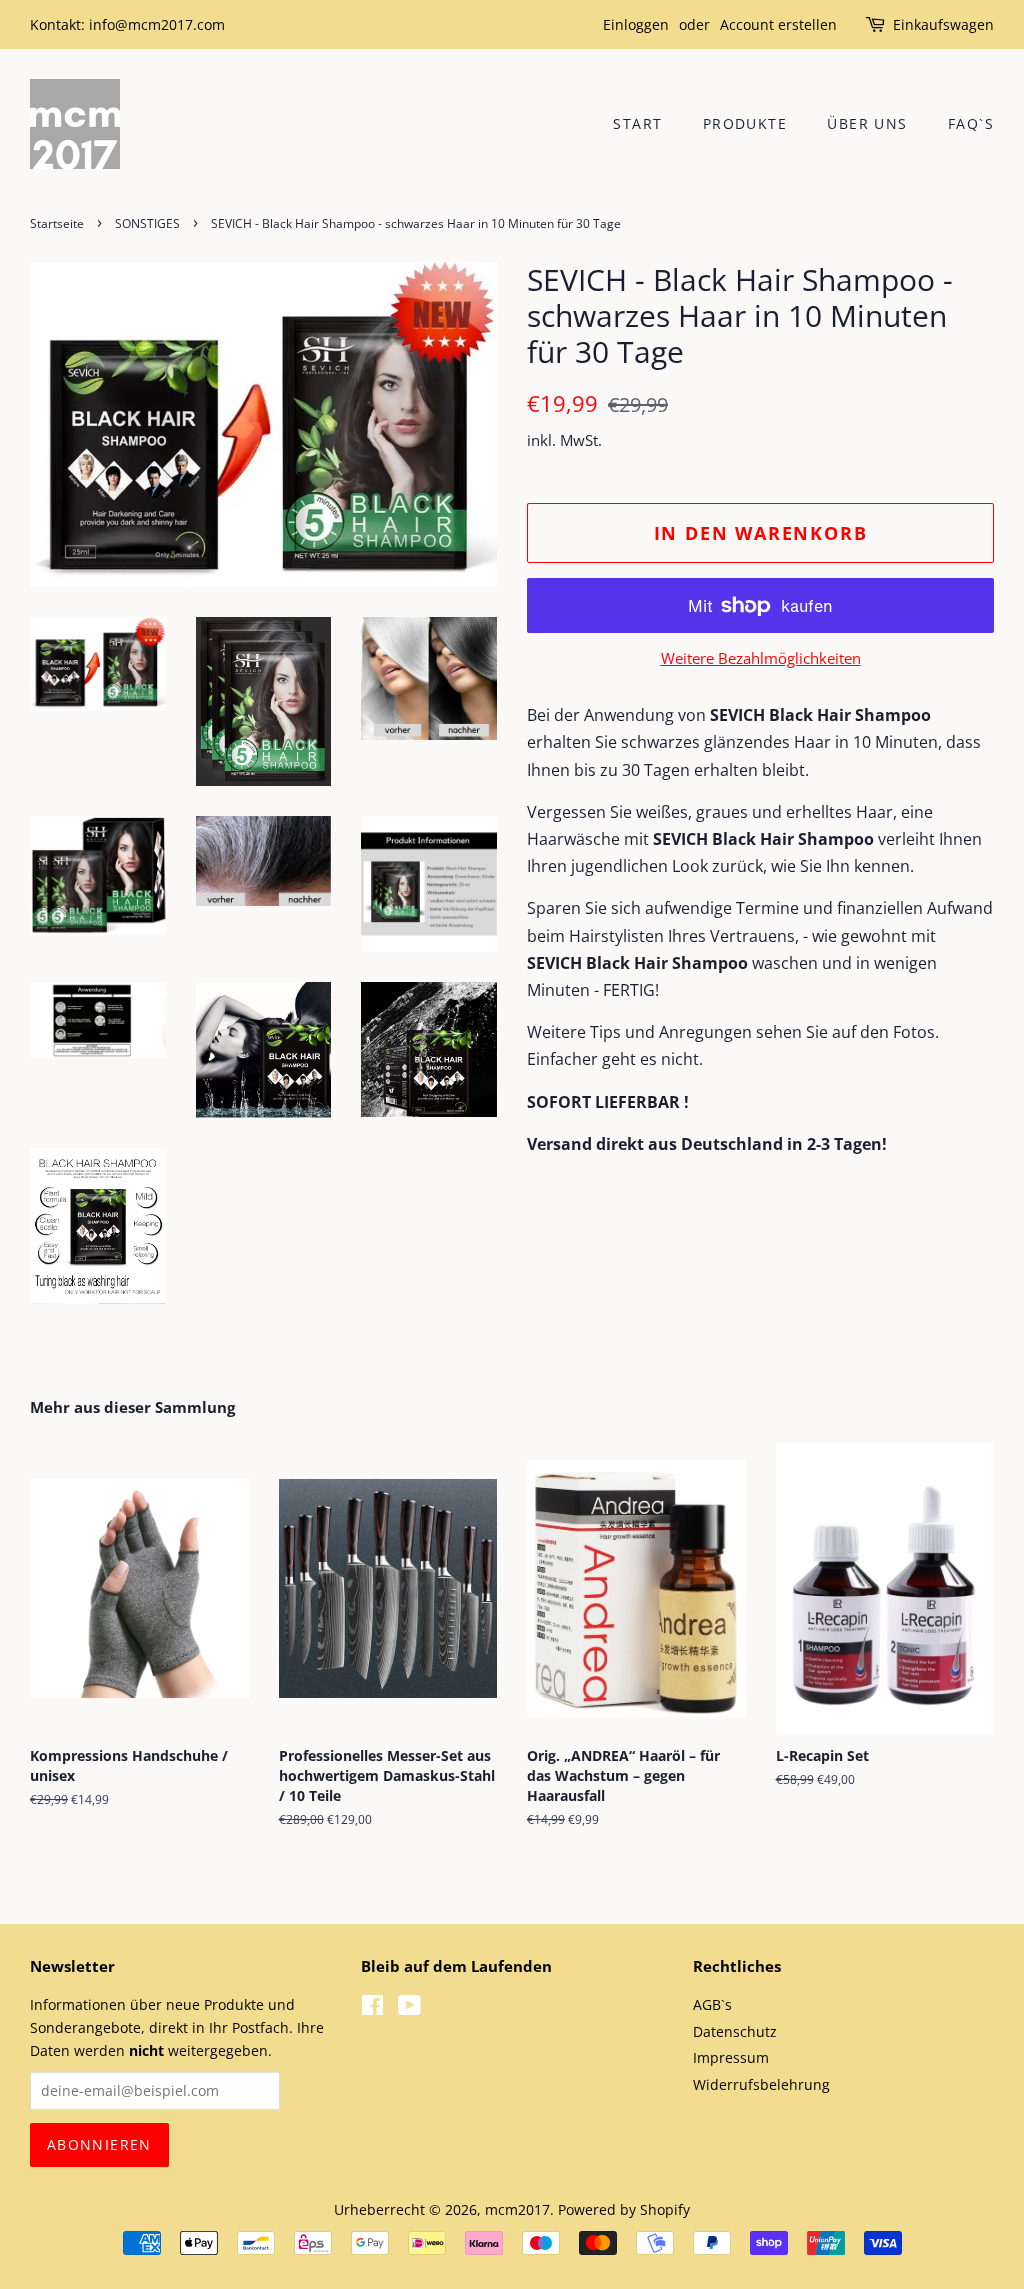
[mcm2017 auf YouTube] (409, 2008)
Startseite (57, 223)
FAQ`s (971, 123)
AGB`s (712, 2004)
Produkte (745, 123)
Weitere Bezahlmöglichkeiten (761, 658)
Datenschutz (735, 2031)
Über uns (867, 123)
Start (637, 123)
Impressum (731, 2057)
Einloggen (636, 24)
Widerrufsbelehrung (761, 2084)
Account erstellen (778, 24)
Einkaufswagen (943, 24)
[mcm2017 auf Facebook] (372, 2008)
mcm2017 (517, 2209)
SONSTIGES (147, 223)
